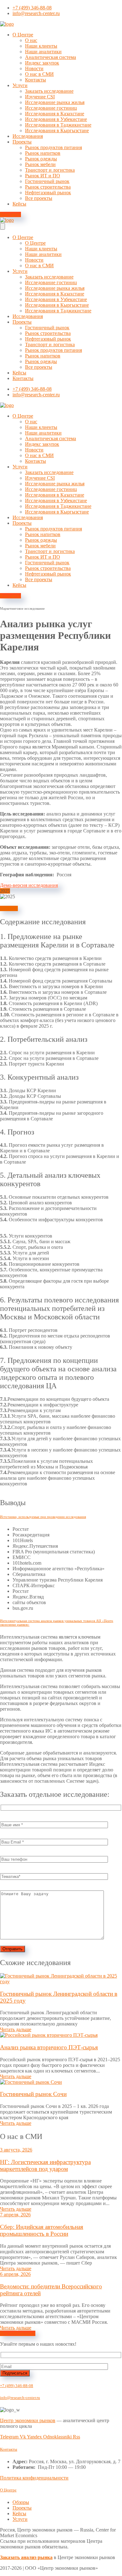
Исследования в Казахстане (55, 114)
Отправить (13, 1949)
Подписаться (15, 2373)
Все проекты (39, 198)
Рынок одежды (41, 159)
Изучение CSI (40, 97)
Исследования (28, 136)
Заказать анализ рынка (26, 2557)
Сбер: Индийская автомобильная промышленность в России (42, 2230)
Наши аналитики (43, 52)
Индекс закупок (42, 63)
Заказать (9, 908)
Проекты (22, 142)
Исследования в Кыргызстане (57, 130)
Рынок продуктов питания (53, 147)
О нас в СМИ (39, 74)
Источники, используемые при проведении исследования (43, 1517)
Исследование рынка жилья (55, 102)
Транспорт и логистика (50, 170)
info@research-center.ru (20, 2398)
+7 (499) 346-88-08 (17, 2386)
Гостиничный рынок (47, 181)
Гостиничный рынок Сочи (33, 2094)
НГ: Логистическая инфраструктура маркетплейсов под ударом (45, 2165)
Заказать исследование (49, 91)
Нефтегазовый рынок (48, 193)
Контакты (36, 80)
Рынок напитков (43, 153)
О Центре (23, 35)
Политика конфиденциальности (34, 2478)
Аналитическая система (51, 57)
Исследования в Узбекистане (56, 119)
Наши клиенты (41, 46)
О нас (31, 40)
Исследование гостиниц (51, 108)
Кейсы (19, 204)
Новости (34, 68)
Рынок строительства (48, 187)
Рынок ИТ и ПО (43, 176)
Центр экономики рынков (28, 2420)
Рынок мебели (40, 164)
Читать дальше (16, 2029)
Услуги (20, 85)
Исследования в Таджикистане (58, 125)
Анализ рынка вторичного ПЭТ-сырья (49, 2047)
